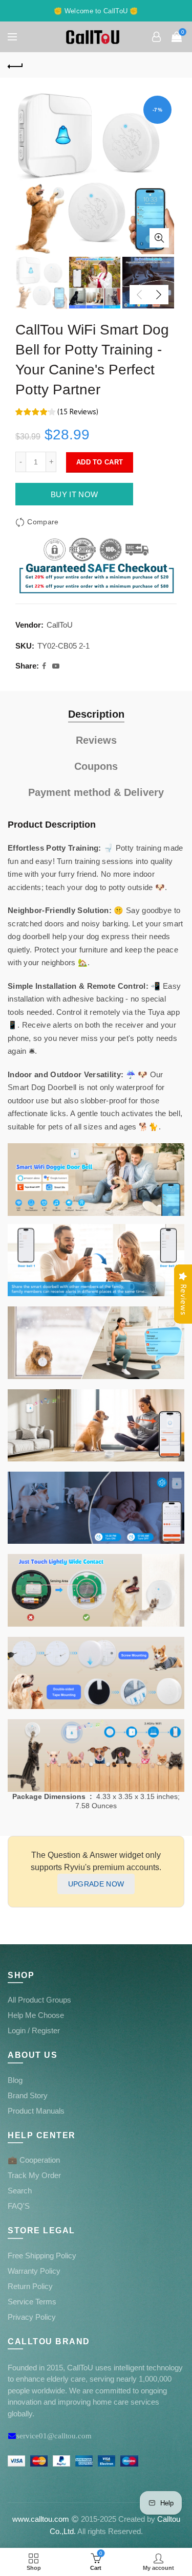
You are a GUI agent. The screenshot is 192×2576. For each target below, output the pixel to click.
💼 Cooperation (34, 2160)
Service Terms (32, 2302)
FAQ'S (19, 2206)
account (156, 37)
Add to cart (100, 462)
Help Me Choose (36, 2015)
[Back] (15, 65)
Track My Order (34, 2175)
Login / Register (34, 2030)
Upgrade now (96, 1884)
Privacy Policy (32, 2317)
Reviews (96, 740)
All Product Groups (39, 2000)
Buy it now (74, 494)
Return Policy (30, 2286)
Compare (43, 522)
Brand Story (28, 2095)
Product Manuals (36, 2111)
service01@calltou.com (54, 2436)
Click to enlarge (159, 238)
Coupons (96, 766)
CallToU (60, 625)
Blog (15, 2080)
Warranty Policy (34, 2271)
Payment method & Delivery (96, 792)
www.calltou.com (41, 2519)
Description (96, 714)
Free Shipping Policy (42, 2256)
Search (20, 2191)
